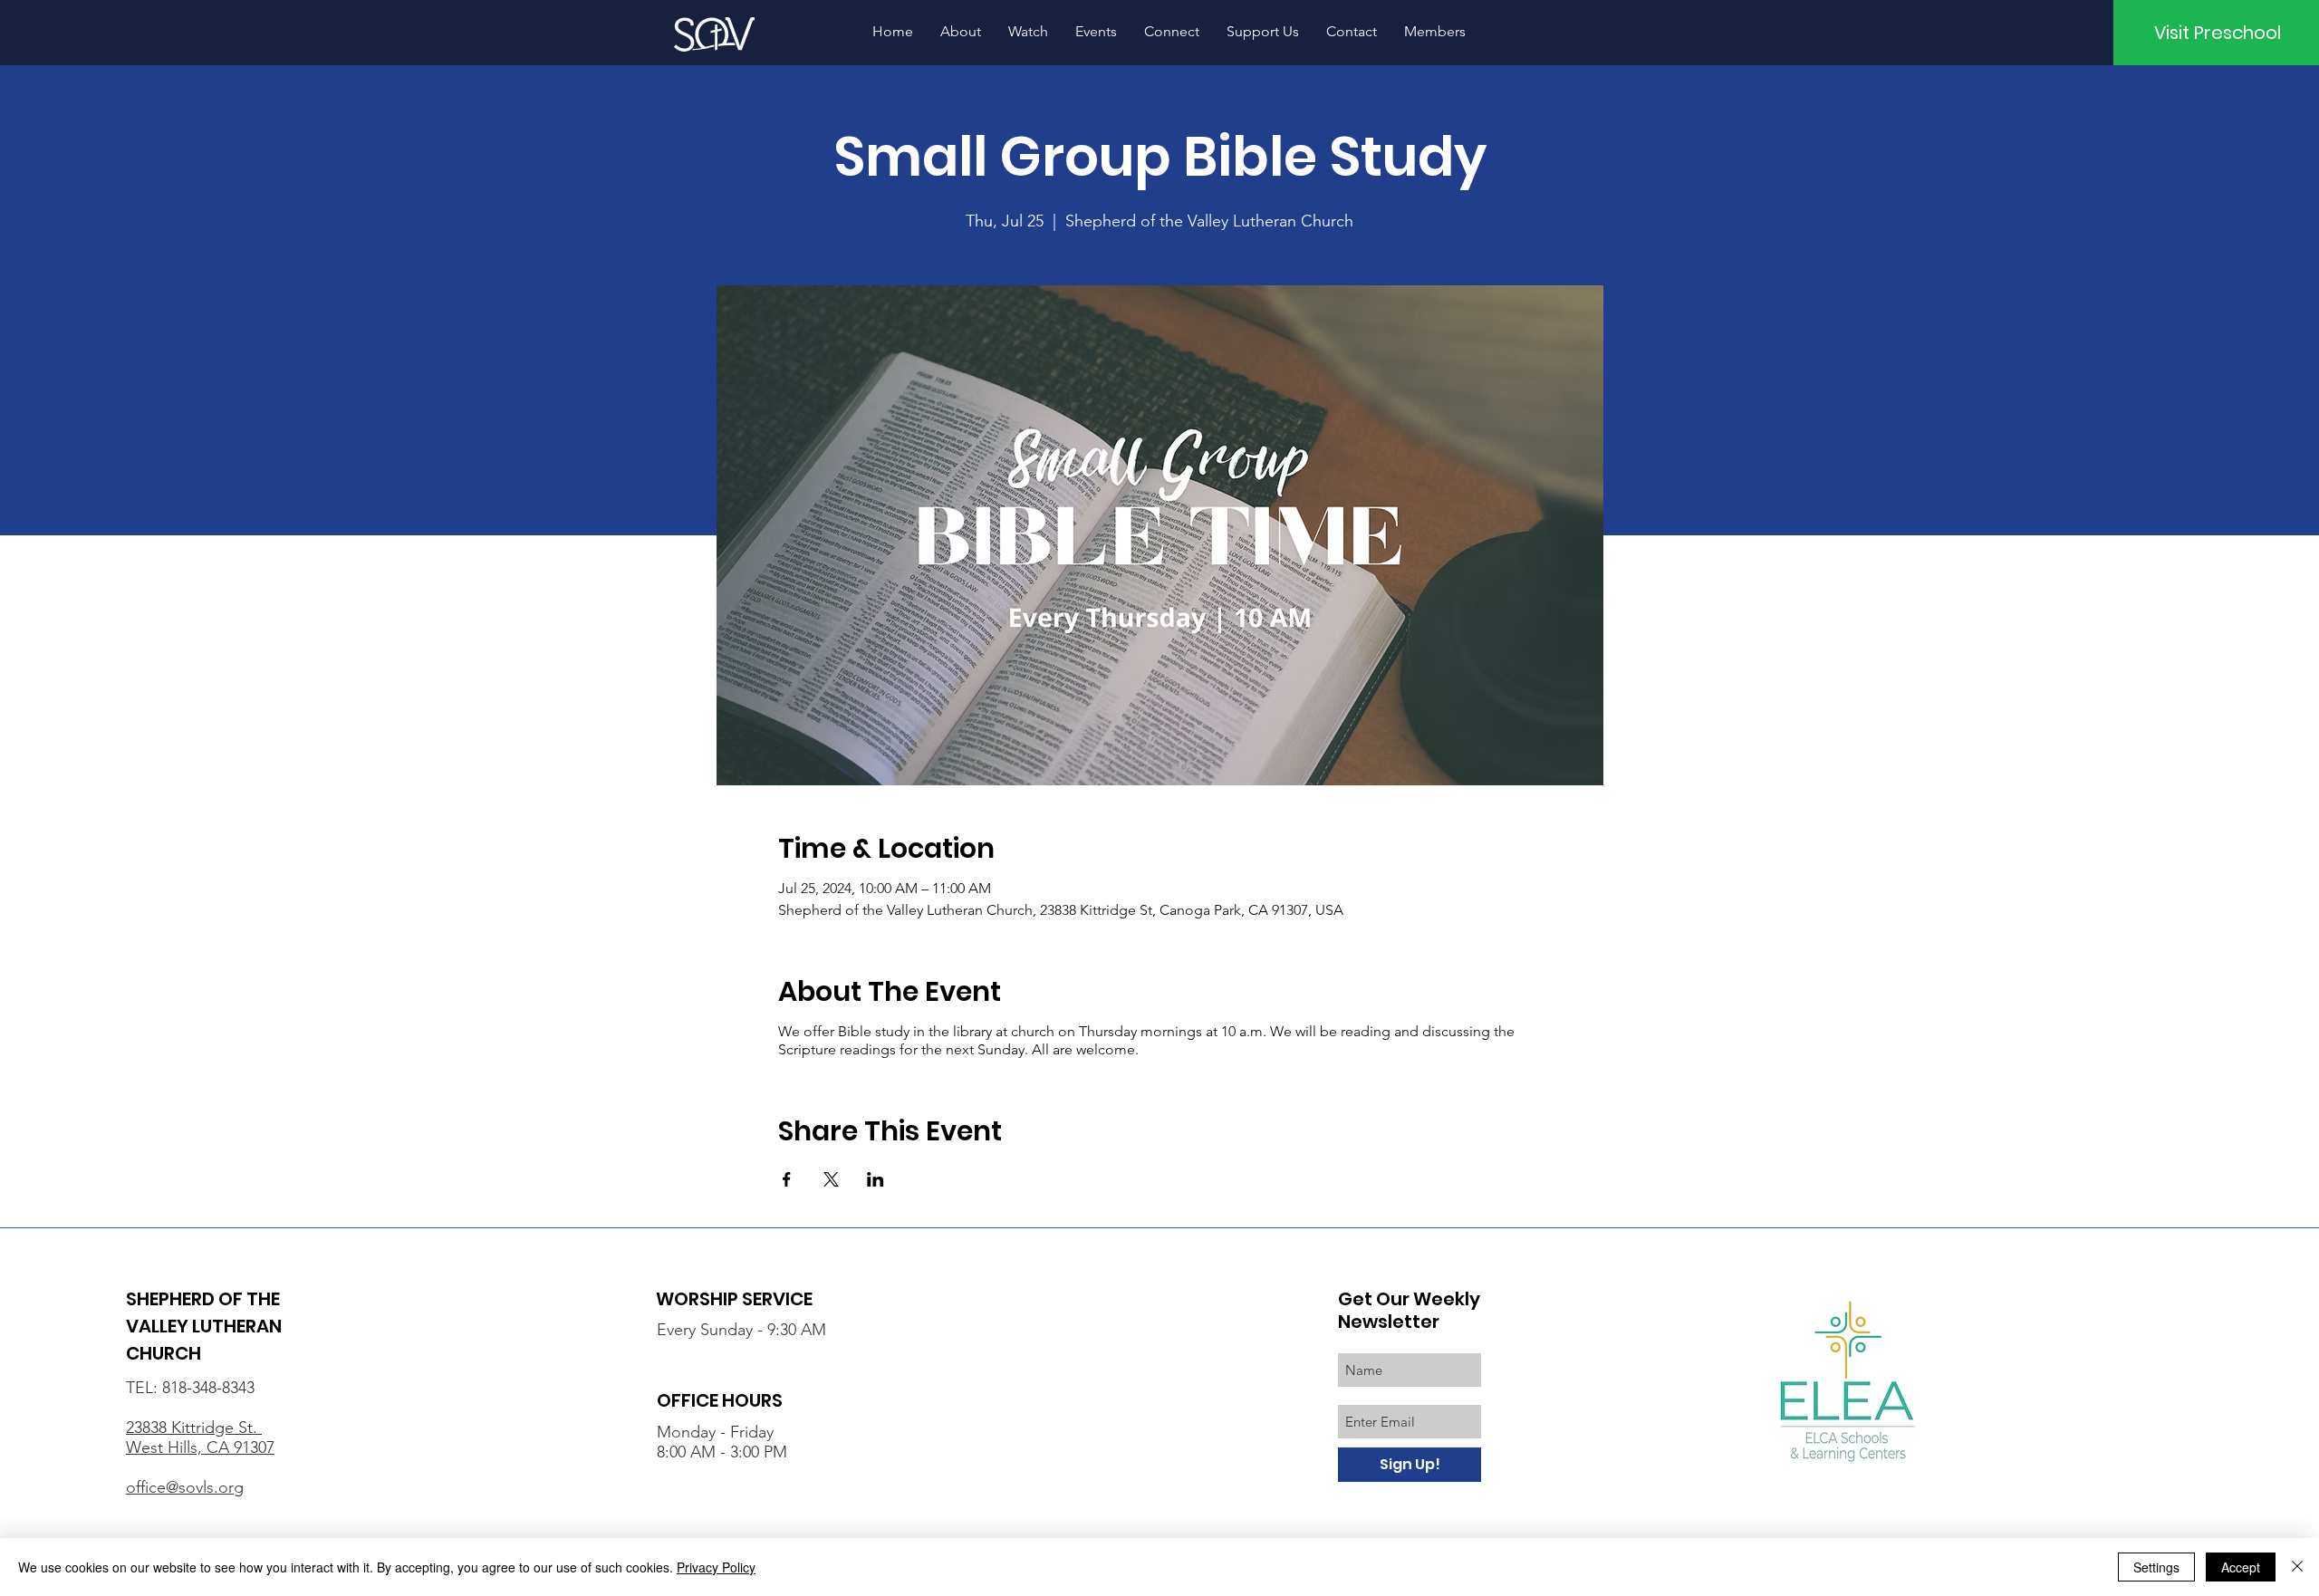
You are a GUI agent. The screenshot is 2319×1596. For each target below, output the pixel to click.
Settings (2156, 1567)
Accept (2241, 1567)
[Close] (2297, 1567)
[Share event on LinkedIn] (876, 1179)
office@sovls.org (185, 1487)
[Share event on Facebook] (787, 1179)
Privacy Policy (716, 1567)
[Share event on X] (831, 1179)
